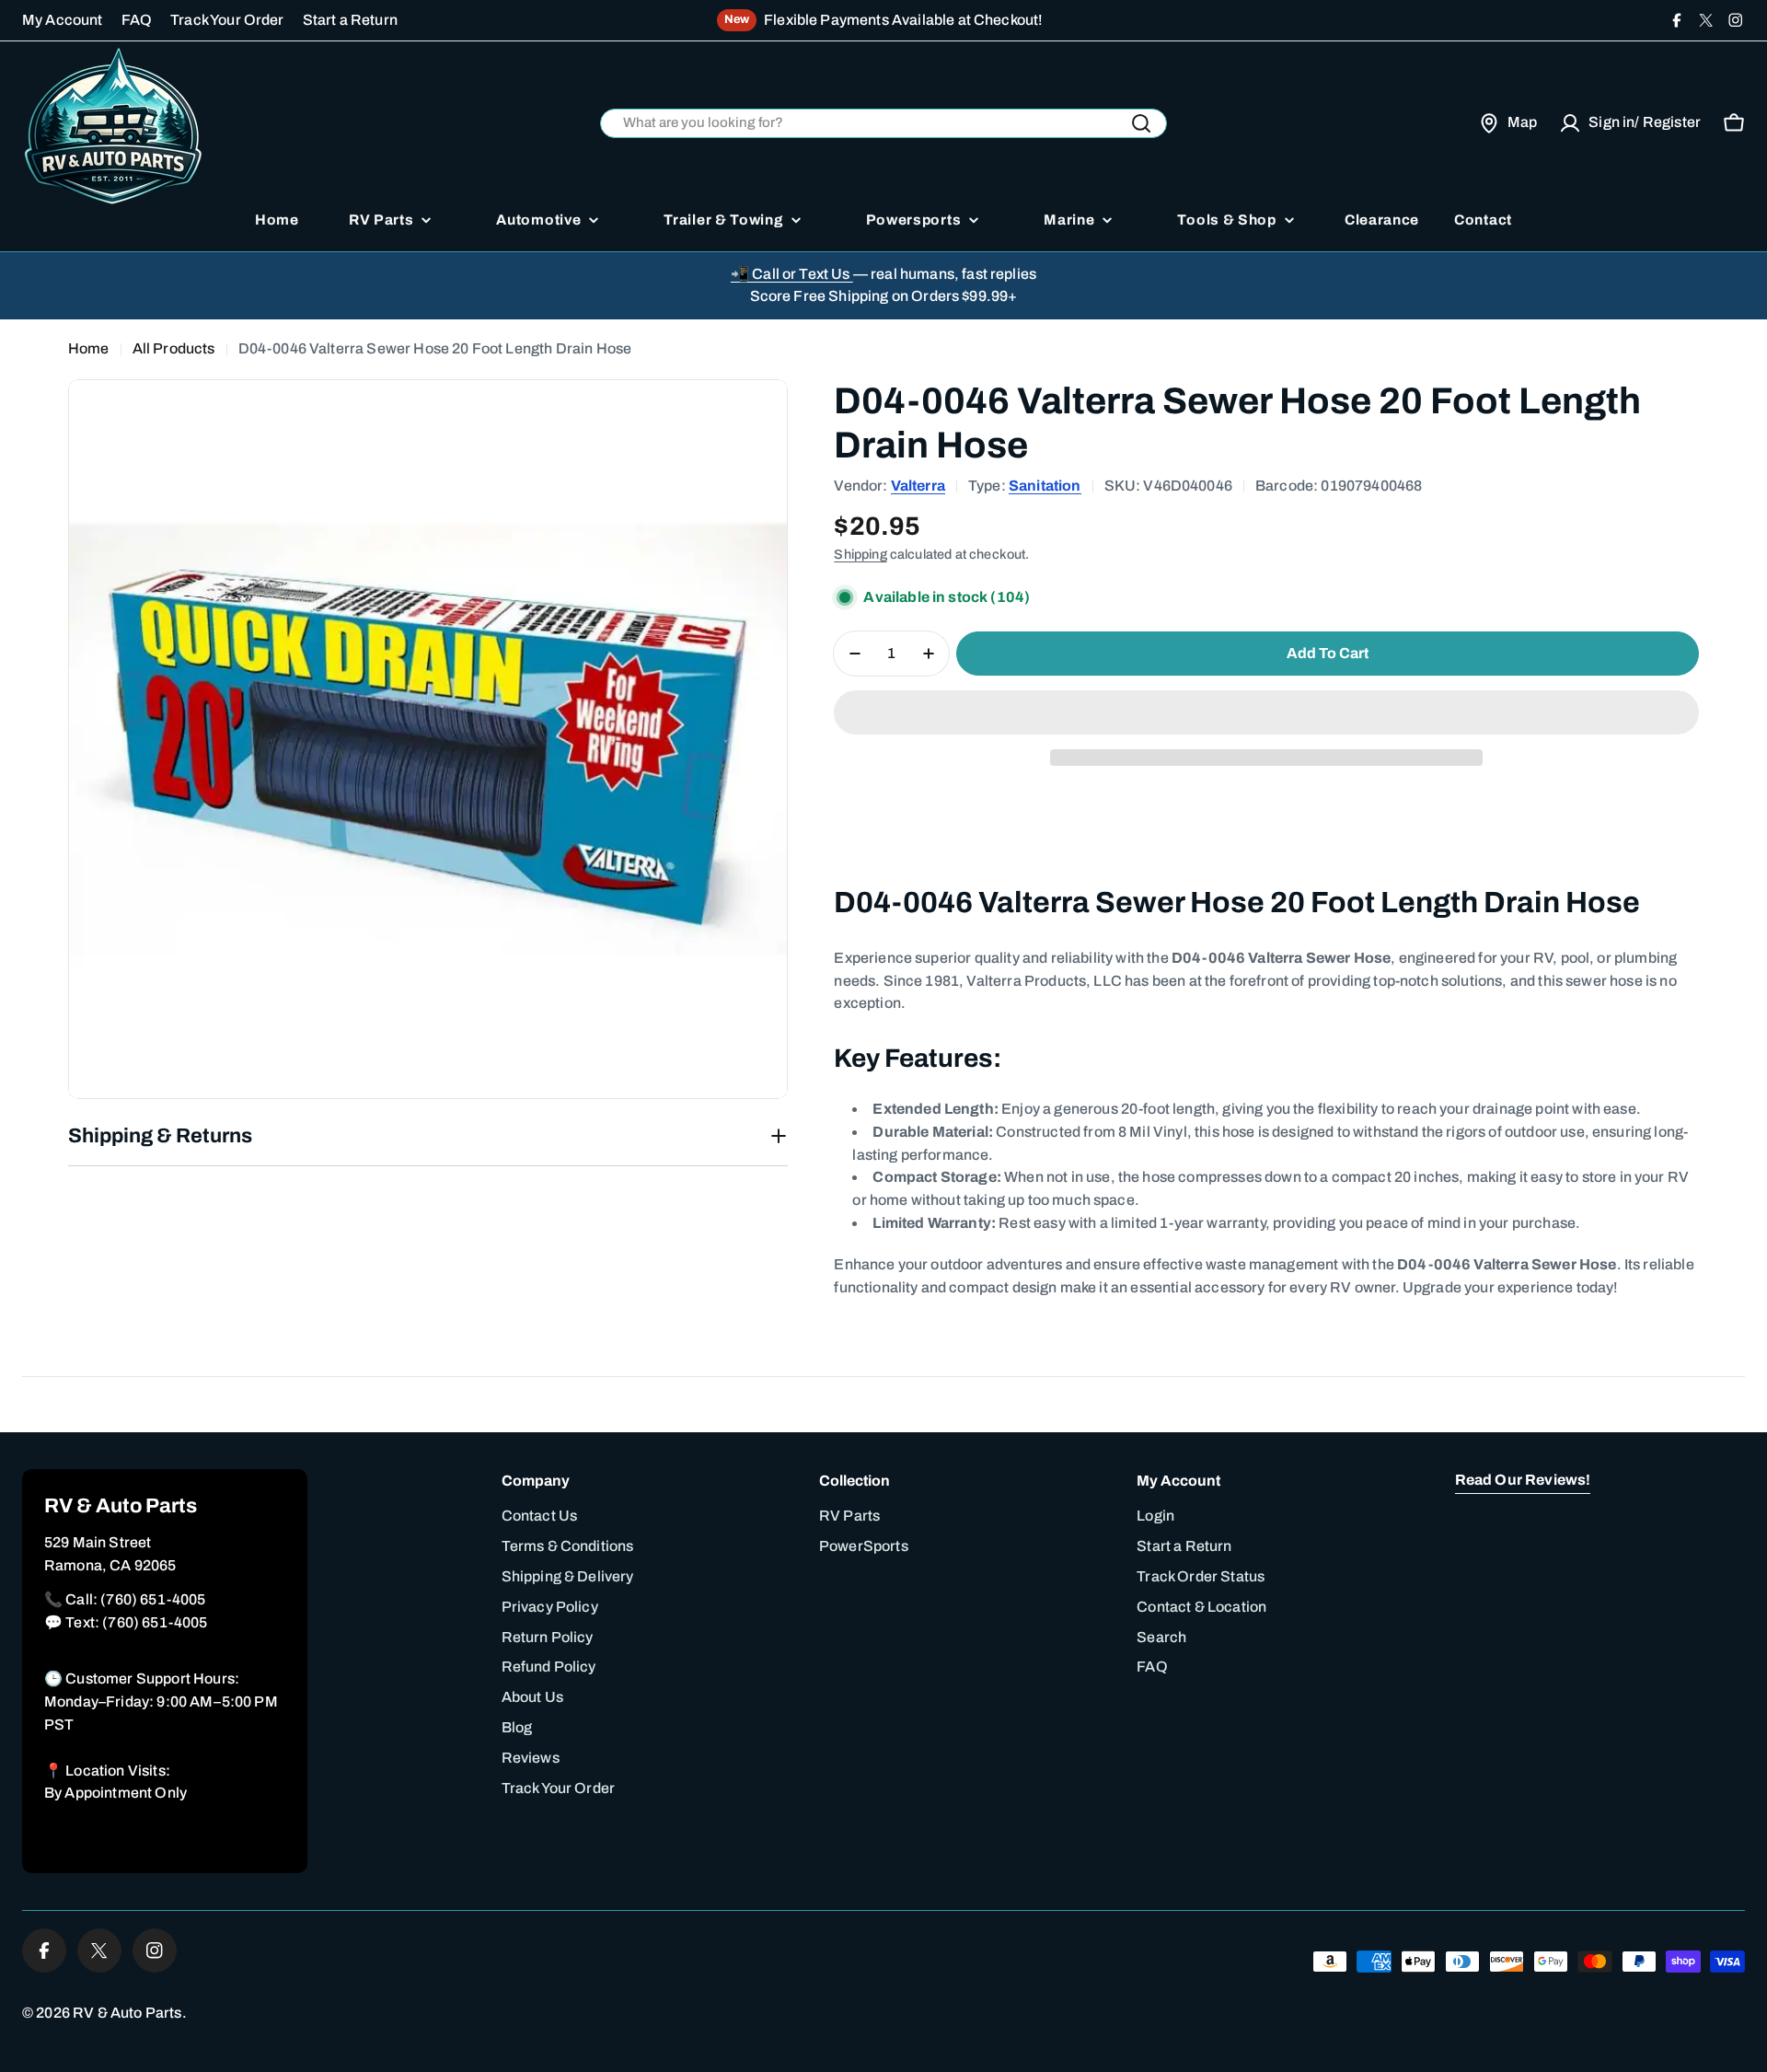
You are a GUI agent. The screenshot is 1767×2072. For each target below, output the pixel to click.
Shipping (860, 554)
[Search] (1141, 123)
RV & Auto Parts (127, 2013)
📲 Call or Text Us (792, 274)
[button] (1266, 712)
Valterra (918, 486)
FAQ (137, 20)
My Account (63, 20)
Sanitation (1045, 486)
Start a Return (350, 20)
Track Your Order (227, 20)
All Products (174, 348)
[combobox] (883, 124)
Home (89, 348)
